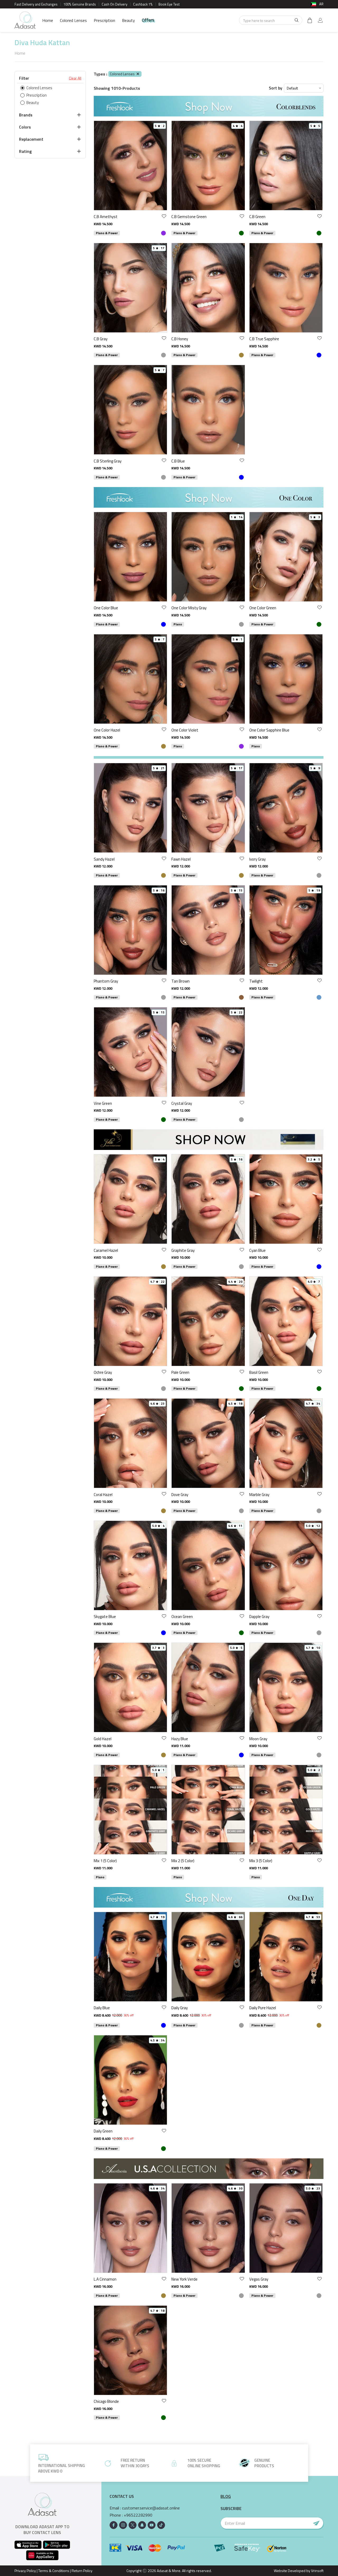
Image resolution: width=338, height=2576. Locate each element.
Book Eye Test (169, 4)
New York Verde (184, 2279)
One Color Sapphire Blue (269, 730)
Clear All (75, 78)
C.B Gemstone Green (189, 217)
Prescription (104, 20)
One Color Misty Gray (189, 608)
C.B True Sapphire (264, 339)
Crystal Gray (182, 1103)
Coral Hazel (103, 1495)
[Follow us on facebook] (114, 2525)
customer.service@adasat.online (151, 2508)
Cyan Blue (257, 1250)
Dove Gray (180, 1495)
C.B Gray (101, 339)
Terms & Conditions (54, 2571)
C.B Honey (180, 339)
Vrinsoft (317, 2571)
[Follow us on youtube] (152, 2525)
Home (48, 20)
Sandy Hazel (104, 859)
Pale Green (180, 1372)
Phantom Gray (106, 981)
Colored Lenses (73, 20)
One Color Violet (185, 730)
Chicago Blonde (106, 2401)
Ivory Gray (257, 859)
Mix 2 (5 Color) (183, 1861)
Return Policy (82, 2571)
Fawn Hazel (181, 859)
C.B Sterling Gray (108, 461)
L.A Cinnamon (105, 2279)
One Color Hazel (107, 730)
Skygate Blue (105, 1617)
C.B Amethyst (106, 217)
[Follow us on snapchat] (142, 2525)
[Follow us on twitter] (133, 2525)
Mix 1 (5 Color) (105, 1861)
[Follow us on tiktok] (161, 2525)
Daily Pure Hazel (263, 2008)
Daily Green (103, 2131)
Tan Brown (180, 981)
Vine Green (103, 1103)
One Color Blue (106, 608)
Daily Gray (180, 2008)
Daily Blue (102, 2008)
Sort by (276, 88)
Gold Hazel (103, 1739)
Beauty (128, 20)
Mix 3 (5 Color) (261, 1861)
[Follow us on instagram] (123, 2525)
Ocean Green (182, 1617)
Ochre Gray (103, 1372)
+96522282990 (138, 2515)
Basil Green (259, 1372)
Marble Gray (259, 1495)
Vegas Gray (259, 2279)
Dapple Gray (259, 1617)
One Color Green (263, 608)
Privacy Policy (25, 2571)
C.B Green (257, 217)
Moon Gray (258, 1739)
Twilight (256, 981)
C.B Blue (178, 461)
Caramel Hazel (106, 1250)
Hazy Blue (180, 1739)
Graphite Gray (183, 1250)
